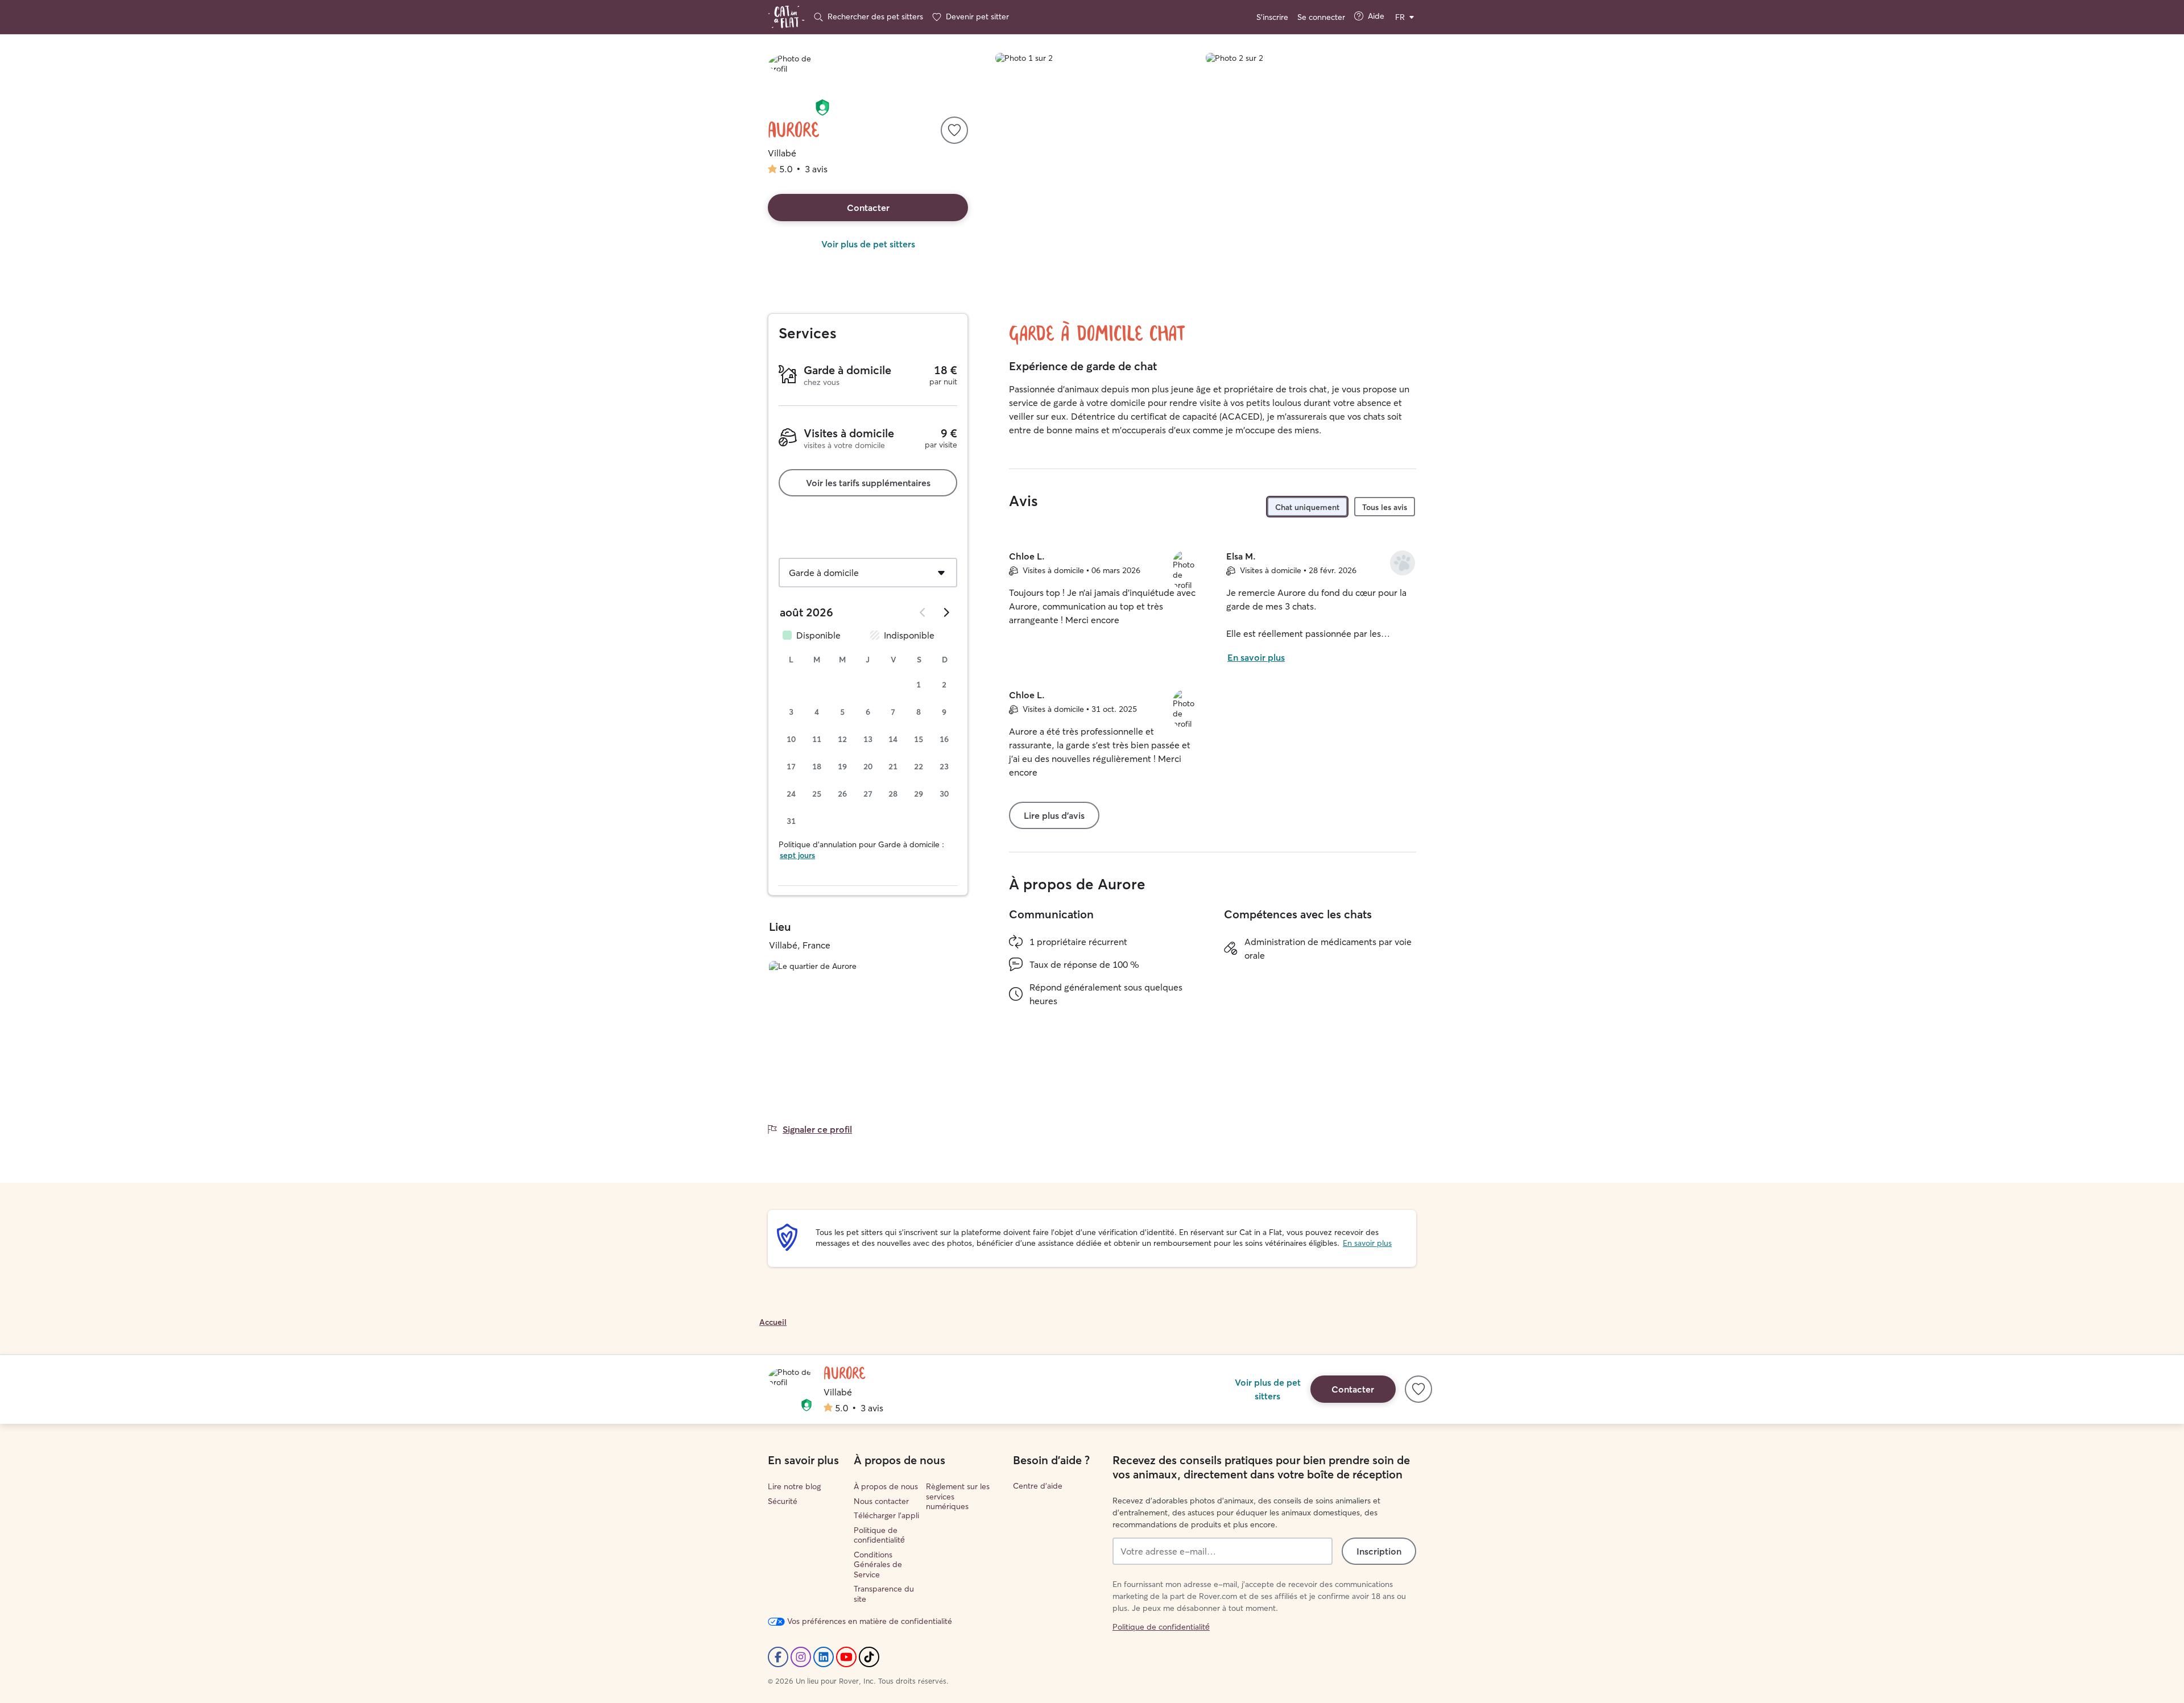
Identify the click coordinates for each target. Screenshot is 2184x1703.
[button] (822, 107)
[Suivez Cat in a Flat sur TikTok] (869, 1657)
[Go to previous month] (923, 612)
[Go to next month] (946, 612)
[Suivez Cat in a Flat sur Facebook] (778, 1657)
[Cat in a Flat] (786, 17)
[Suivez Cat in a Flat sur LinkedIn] (824, 1657)
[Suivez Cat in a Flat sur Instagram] (801, 1657)
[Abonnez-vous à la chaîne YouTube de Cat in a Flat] (846, 1657)
